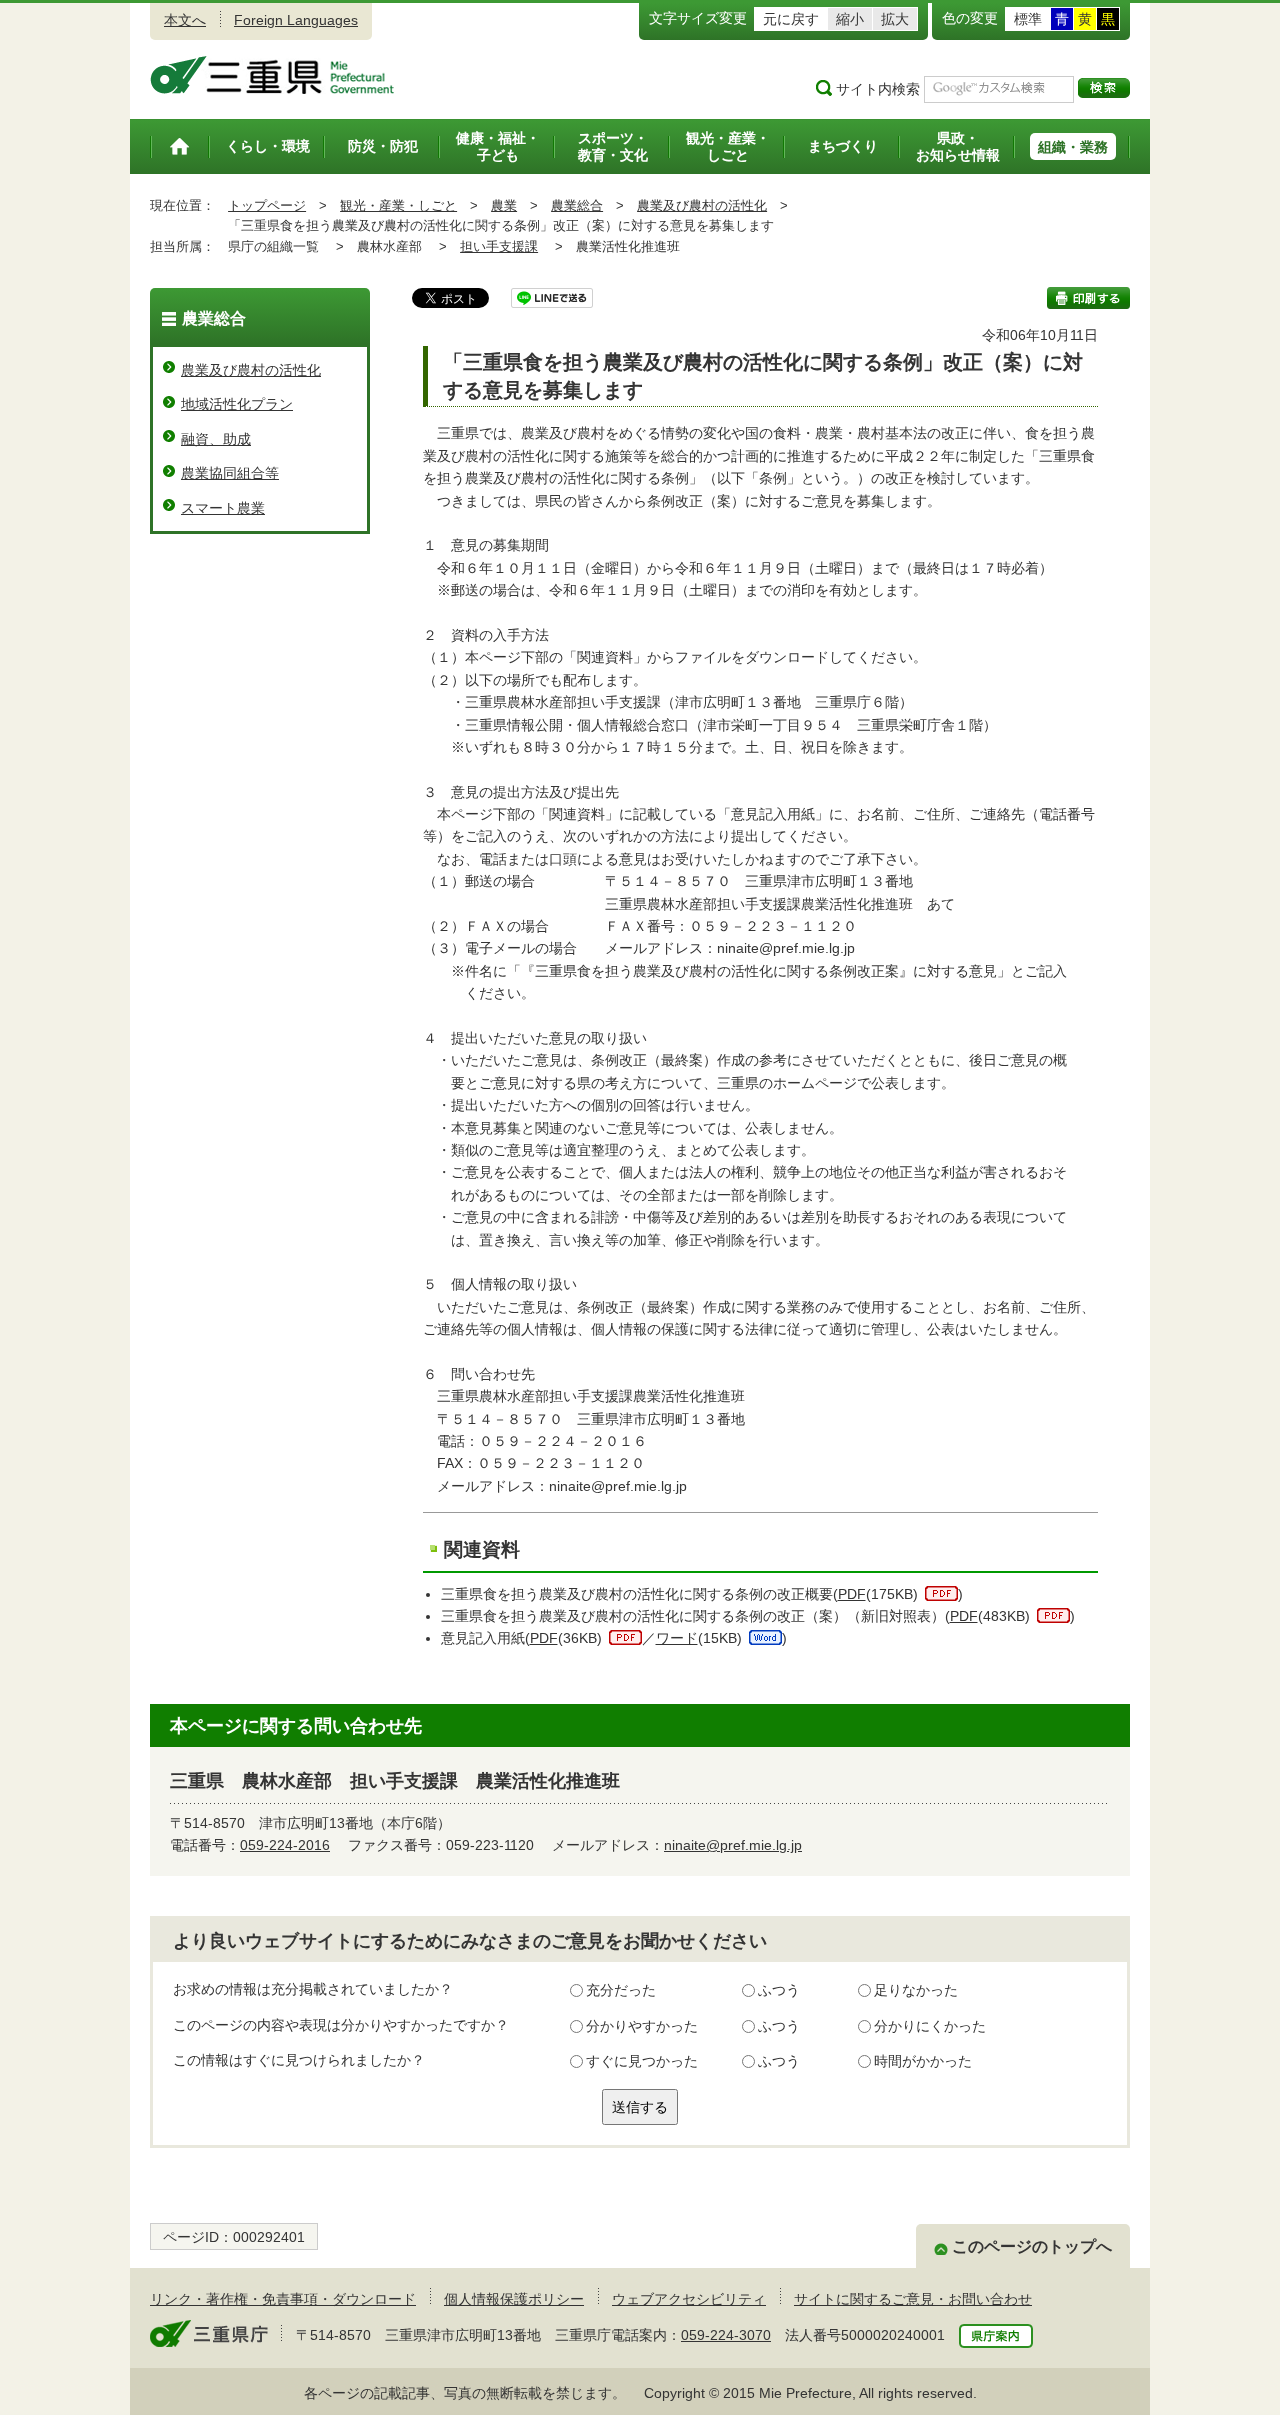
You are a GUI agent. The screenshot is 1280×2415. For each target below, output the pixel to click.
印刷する (1088, 298)
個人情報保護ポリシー (514, 2299)
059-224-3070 (726, 2335)
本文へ (185, 20)
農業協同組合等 (230, 473)
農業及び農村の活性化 (702, 205)
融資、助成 (216, 439)
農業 (504, 205)
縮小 (850, 19)
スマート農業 (223, 508)
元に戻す (791, 19)
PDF (852, 1594)
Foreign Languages (296, 20)
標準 (1028, 19)
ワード (677, 1638)
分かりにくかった (930, 2026)
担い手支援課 (499, 246)
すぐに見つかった (642, 2061)
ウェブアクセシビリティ (689, 2299)
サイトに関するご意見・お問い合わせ (913, 2299)
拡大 (895, 19)
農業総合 (577, 205)
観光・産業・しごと (398, 205)
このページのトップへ (1032, 2246)
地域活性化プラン (237, 404)
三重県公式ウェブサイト (272, 75)
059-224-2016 (285, 1845)
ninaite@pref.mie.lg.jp (733, 1845)
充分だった (621, 1990)
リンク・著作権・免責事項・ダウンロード (283, 2299)
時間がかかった (923, 2061)
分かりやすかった (642, 2026)
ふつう (779, 1990)
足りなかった (916, 1990)
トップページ (267, 205)
